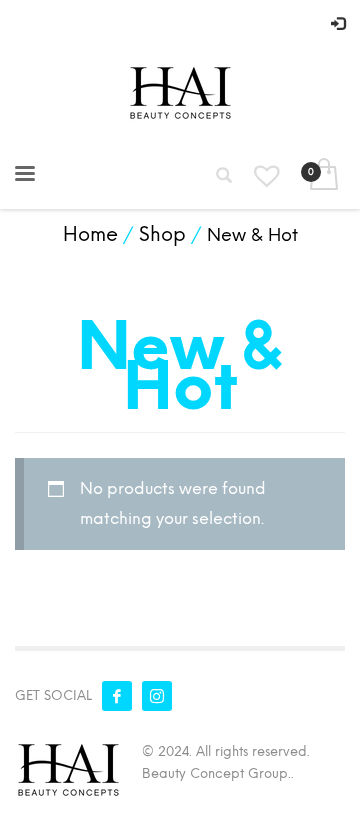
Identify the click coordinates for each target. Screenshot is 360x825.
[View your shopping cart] (322, 176)
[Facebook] (117, 696)
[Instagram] (157, 696)
